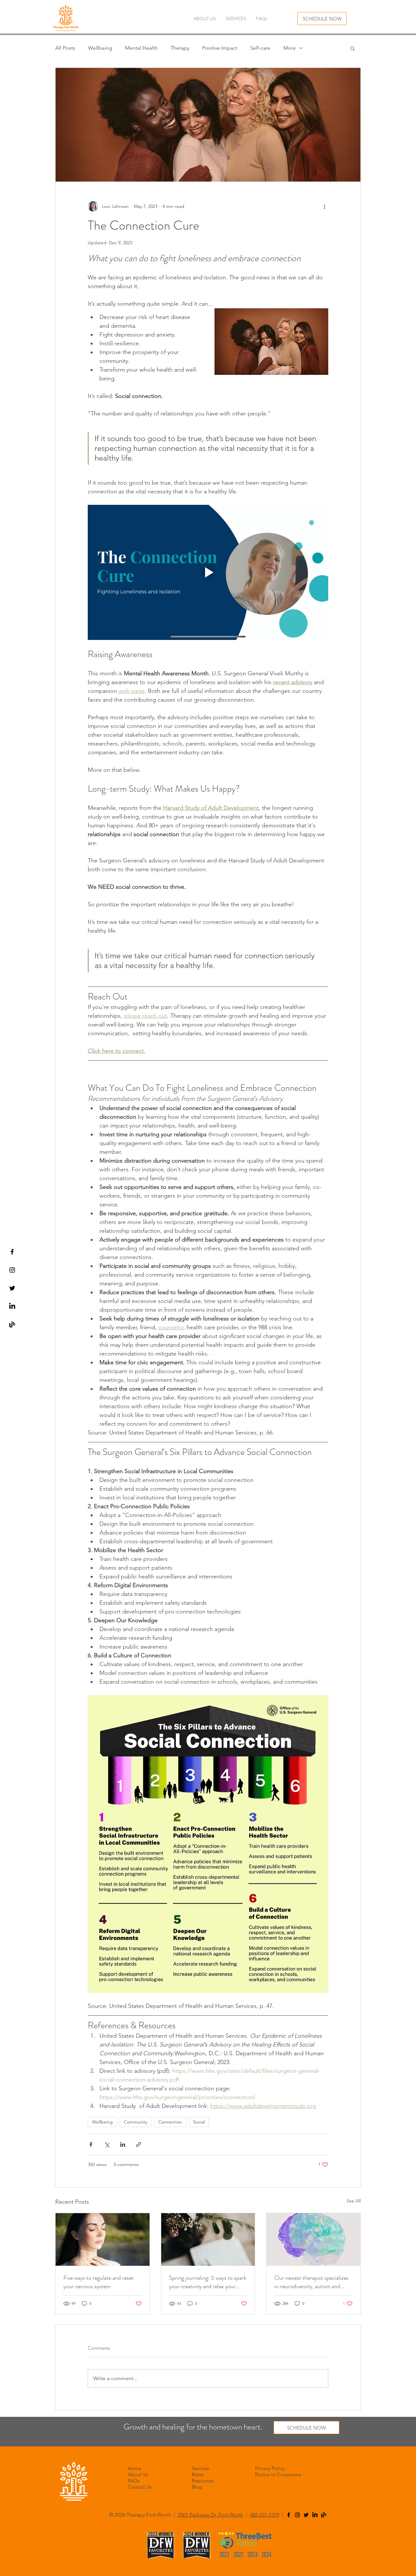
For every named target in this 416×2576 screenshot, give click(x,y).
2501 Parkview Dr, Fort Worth (211, 2515)
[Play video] (208, 572)
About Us (138, 2474)
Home (134, 2468)
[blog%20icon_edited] (12, 1325)
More (290, 48)
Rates (198, 2474)
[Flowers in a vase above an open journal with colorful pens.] (208, 2239)
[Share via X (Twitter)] (107, 2144)
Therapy (180, 48)
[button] (352, 48)
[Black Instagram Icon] (12, 1270)
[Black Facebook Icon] (12, 1252)
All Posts (65, 48)
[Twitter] (306, 2515)
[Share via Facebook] (91, 2144)
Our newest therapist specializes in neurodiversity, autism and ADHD (311, 2282)
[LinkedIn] (12, 1306)
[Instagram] (297, 2515)
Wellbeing (100, 48)
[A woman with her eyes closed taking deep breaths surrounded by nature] (103, 2239)
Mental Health (141, 48)
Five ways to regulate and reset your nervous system (98, 2282)
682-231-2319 (265, 2515)
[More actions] (324, 206)
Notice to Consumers (278, 2474)
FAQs (134, 2481)
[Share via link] (139, 2144)
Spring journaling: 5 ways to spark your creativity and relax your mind (208, 2282)
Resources (202, 2481)
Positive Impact (220, 48)
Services (200, 2468)
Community (136, 2122)
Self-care (260, 48)
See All (354, 2201)
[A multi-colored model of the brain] (313, 2239)
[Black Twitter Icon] (12, 1288)
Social (199, 2122)
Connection (170, 2122)
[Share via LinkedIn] (123, 2144)
